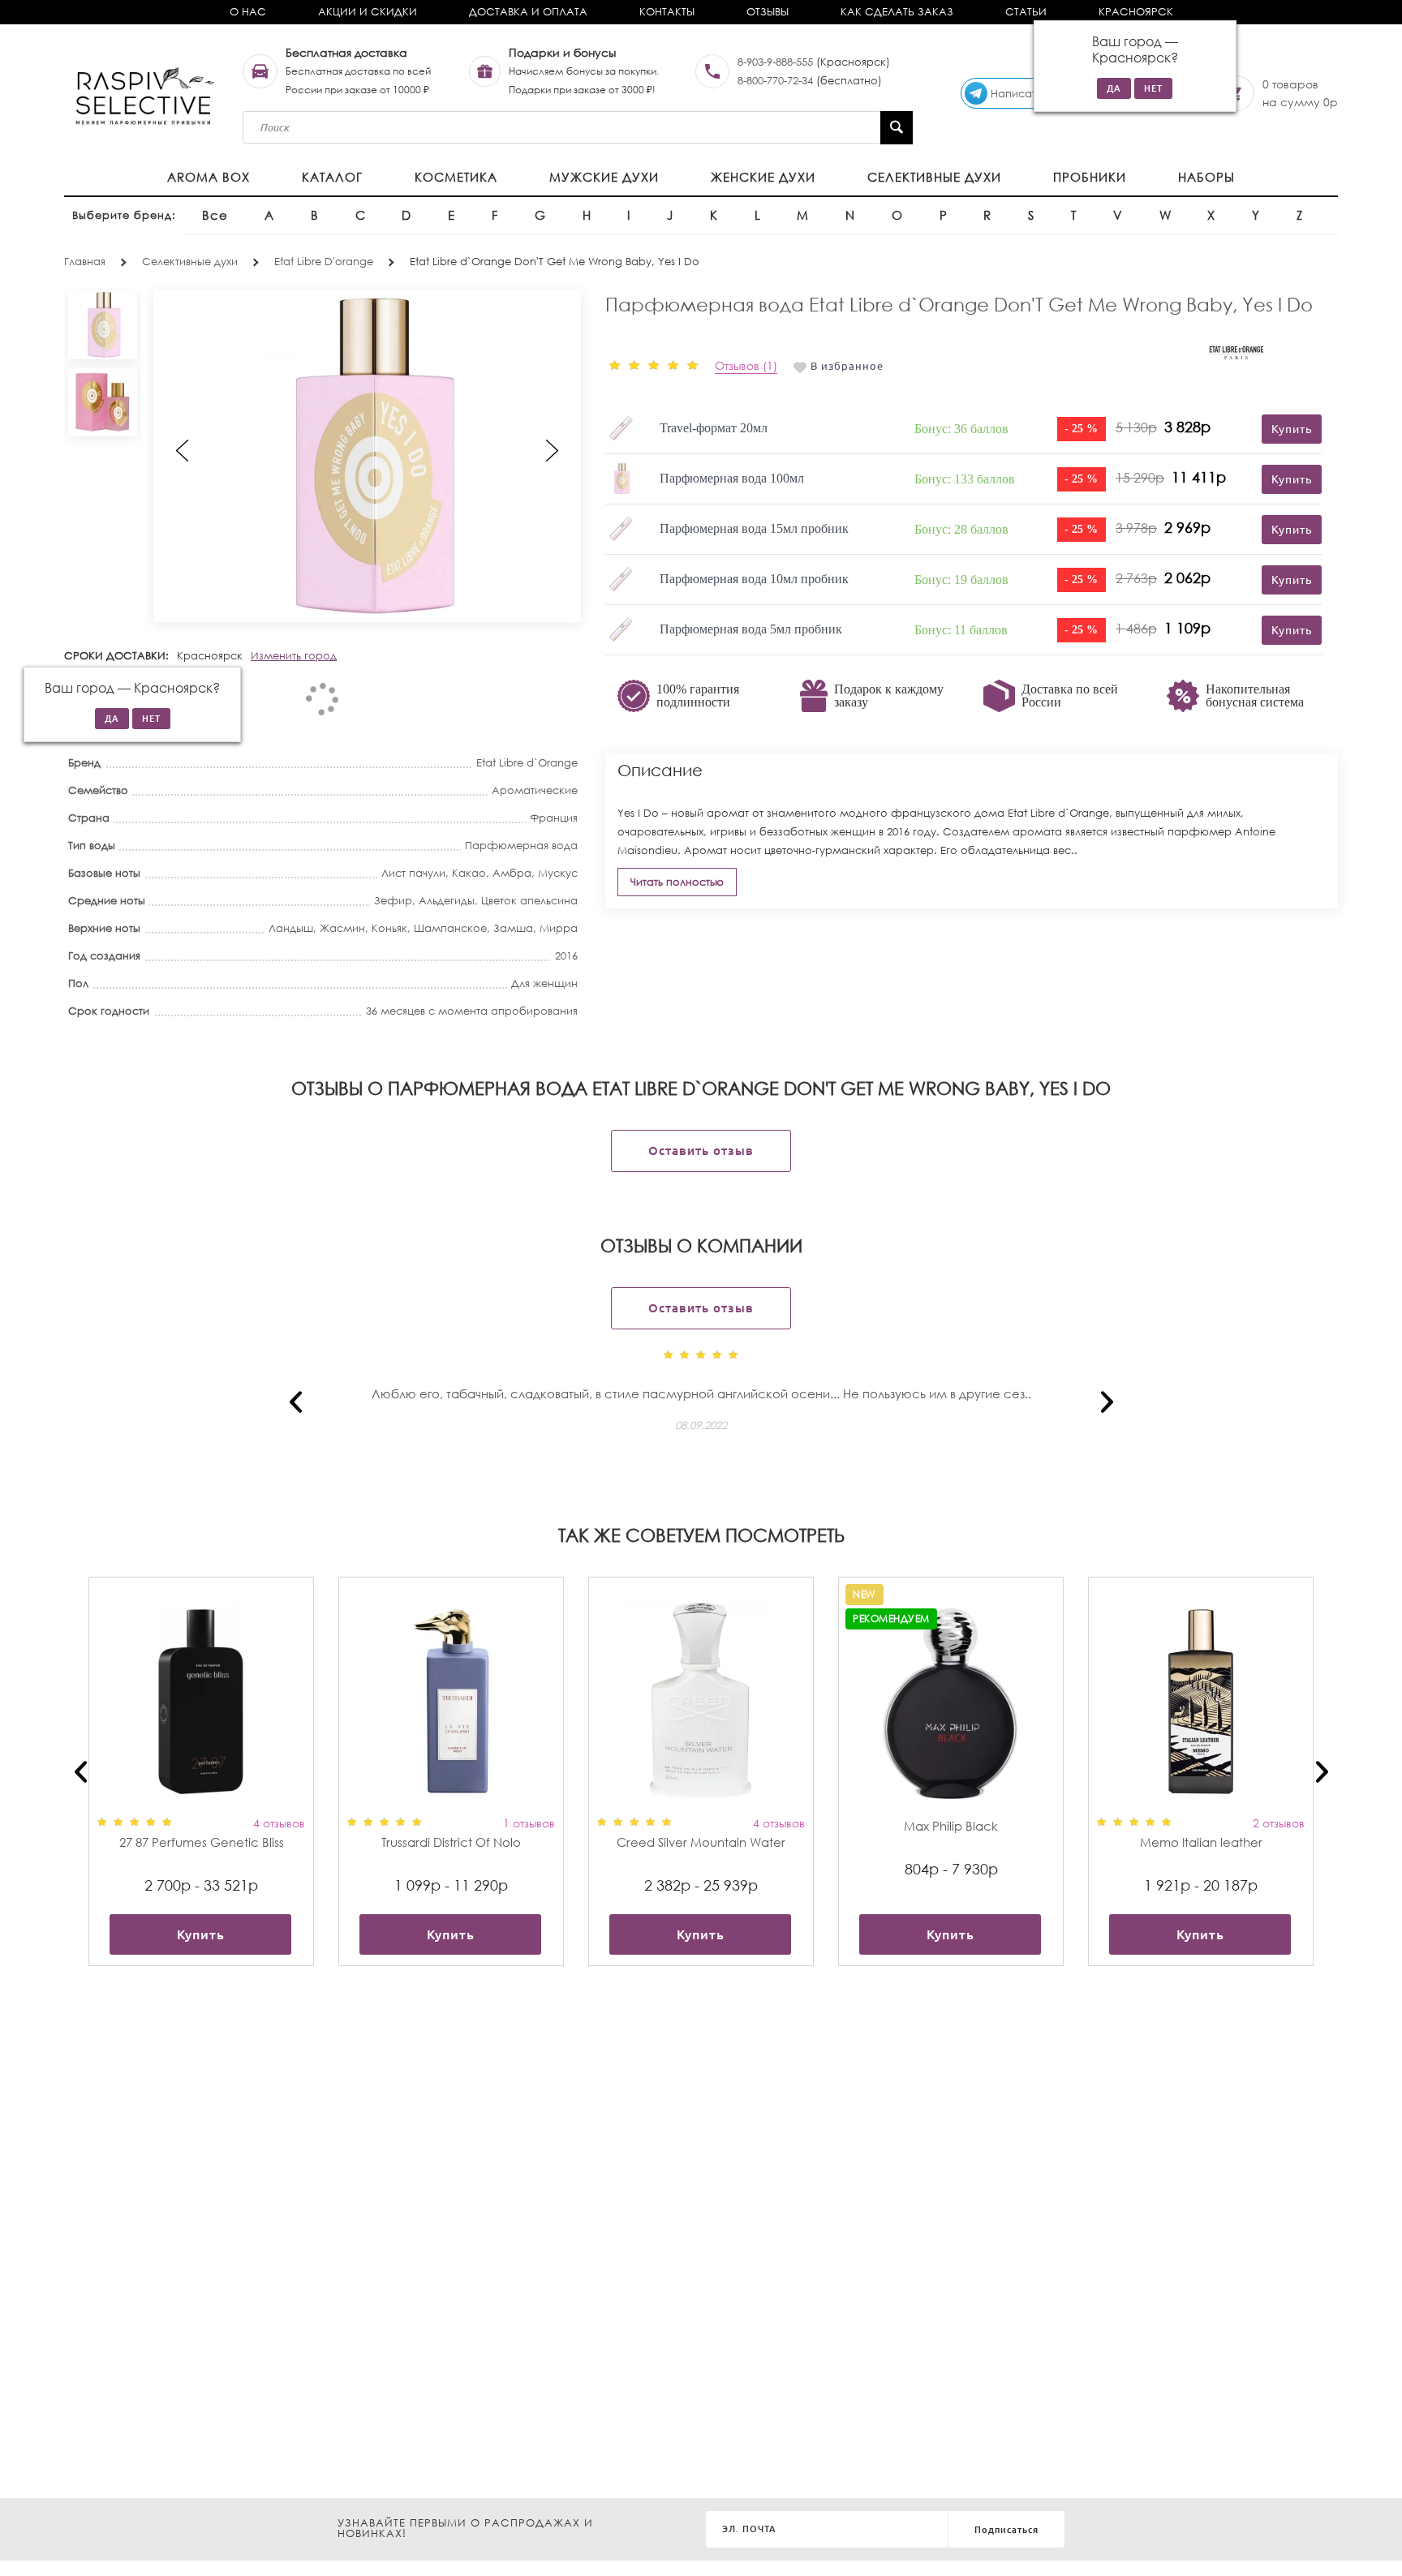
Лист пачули (413, 873)
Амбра (512, 873)
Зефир (393, 901)
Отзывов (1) (746, 365)
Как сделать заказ (897, 12)
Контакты (667, 12)
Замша (513, 928)
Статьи (1026, 12)
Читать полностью (677, 882)
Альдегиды (447, 901)
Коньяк (389, 928)
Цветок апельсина (529, 901)
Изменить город (294, 656)
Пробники (1090, 177)
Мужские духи (604, 177)
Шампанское (450, 928)
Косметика (456, 177)
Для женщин (544, 983)
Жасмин (342, 928)
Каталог (332, 177)
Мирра (559, 928)
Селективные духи (934, 177)
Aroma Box (209, 177)
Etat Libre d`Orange (527, 763)
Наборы (1206, 177)
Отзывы (768, 12)
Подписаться (1006, 2530)
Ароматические (535, 790)
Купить (201, 1934)
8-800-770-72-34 (775, 81)
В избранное (847, 366)
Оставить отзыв (701, 1151)
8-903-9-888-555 (775, 62)
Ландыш (291, 928)
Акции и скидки (368, 12)
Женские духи (763, 177)
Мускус (558, 873)
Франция (554, 818)
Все (215, 215)
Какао (469, 873)
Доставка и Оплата (528, 12)
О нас (248, 12)
